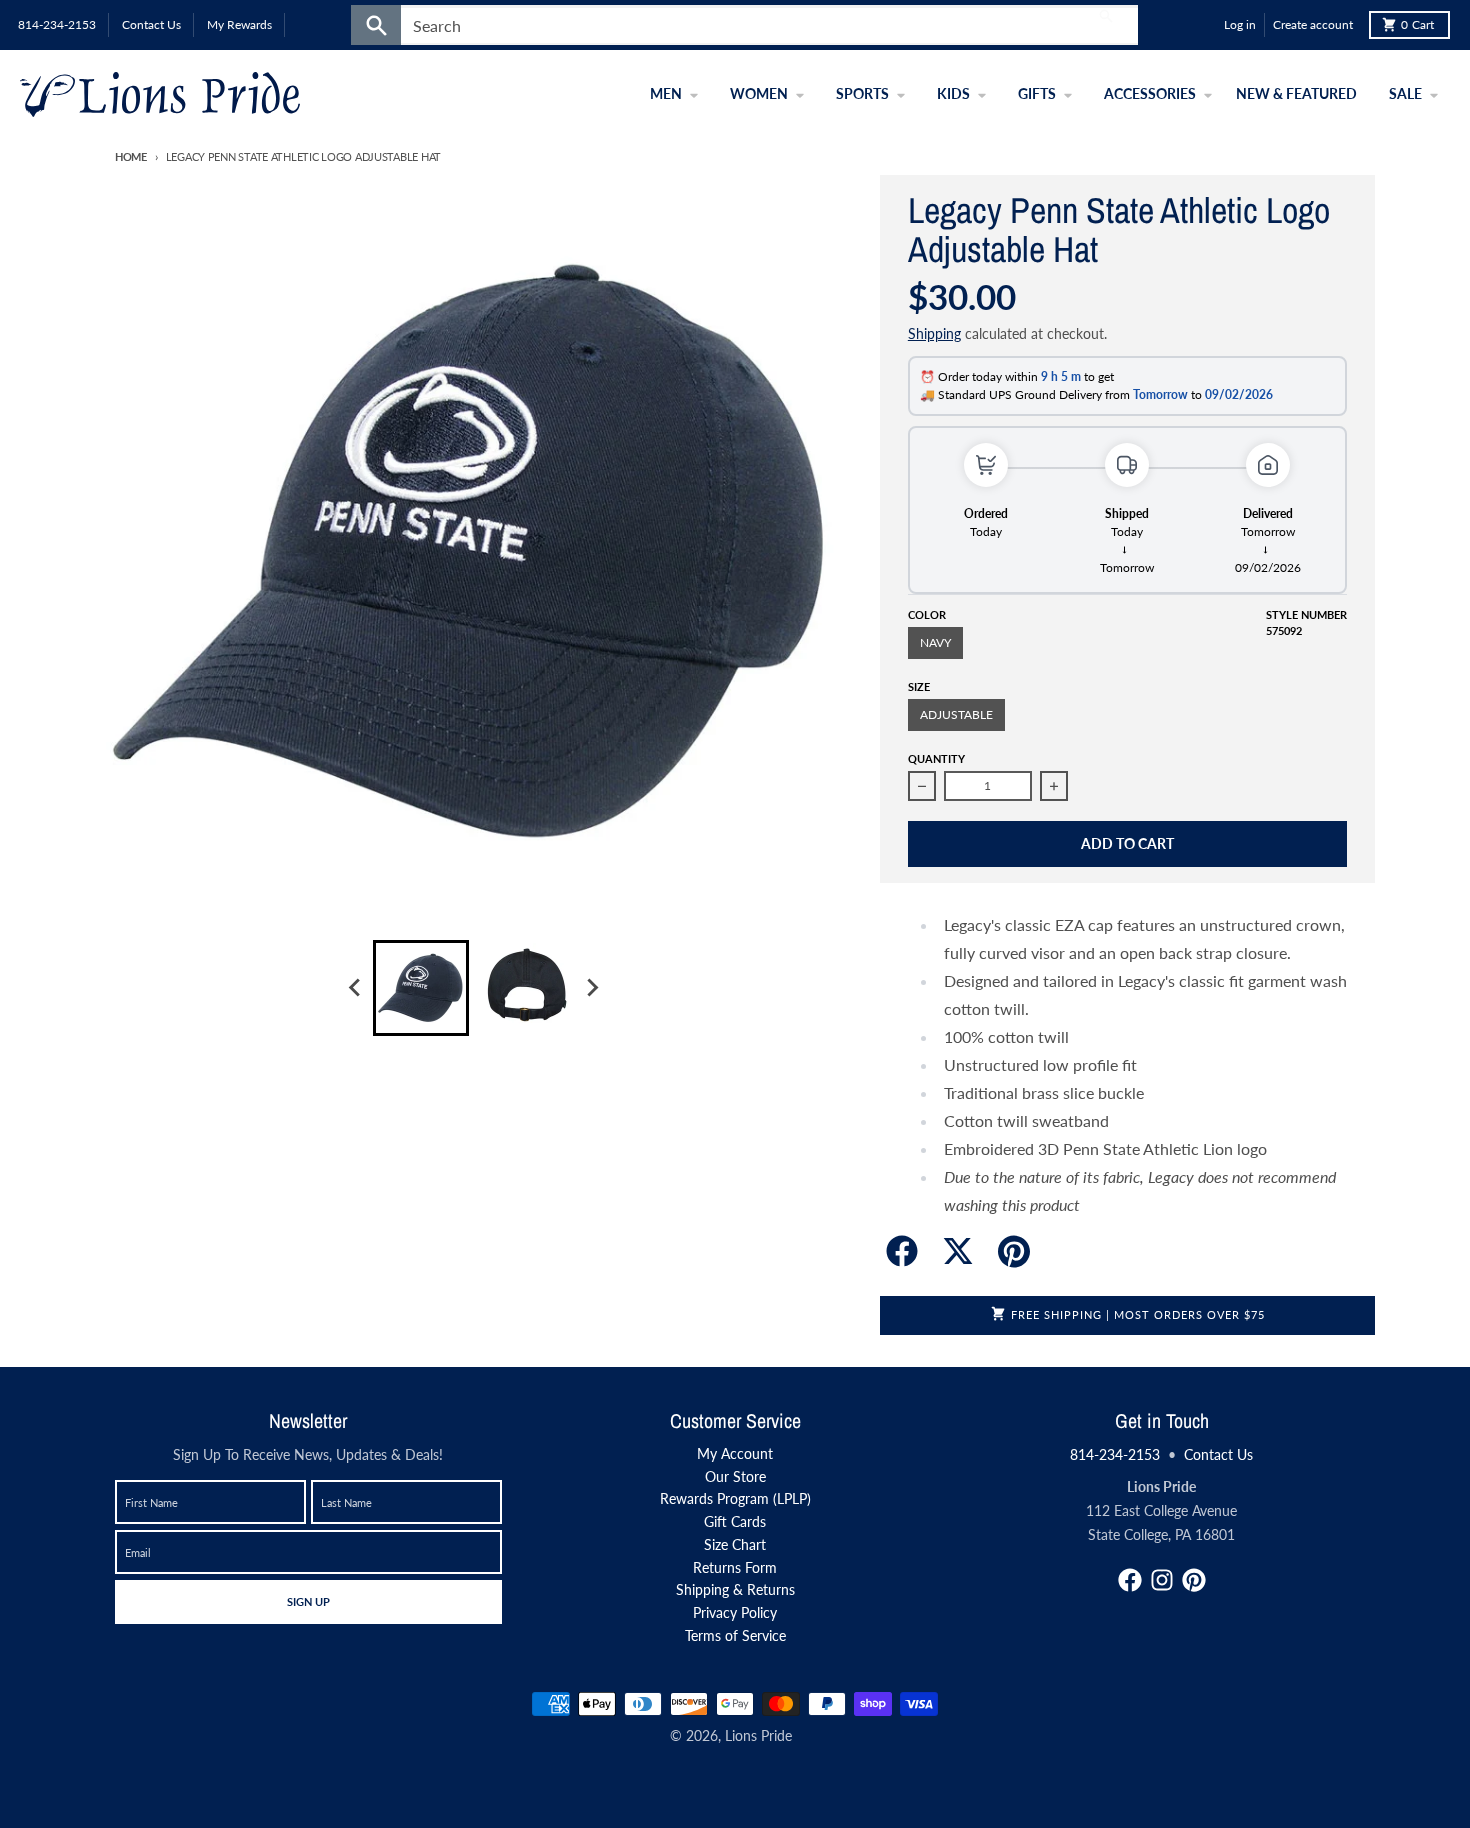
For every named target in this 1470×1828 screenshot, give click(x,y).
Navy (935, 642)
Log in (1240, 24)
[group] (421, 988)
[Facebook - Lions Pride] (1130, 1580)
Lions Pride (758, 1735)
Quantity (936, 758)
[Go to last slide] (355, 988)
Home (131, 156)
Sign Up (308, 1601)
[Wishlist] (1204, 25)
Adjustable (956, 714)
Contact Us (1218, 1454)
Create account (1313, 24)
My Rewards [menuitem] (239, 24)
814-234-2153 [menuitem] (57, 24)
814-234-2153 (1115, 1454)
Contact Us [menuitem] (151, 24)
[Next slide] (591, 988)
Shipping (934, 333)
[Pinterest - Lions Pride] (1194, 1580)
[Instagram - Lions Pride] (1162, 1580)
